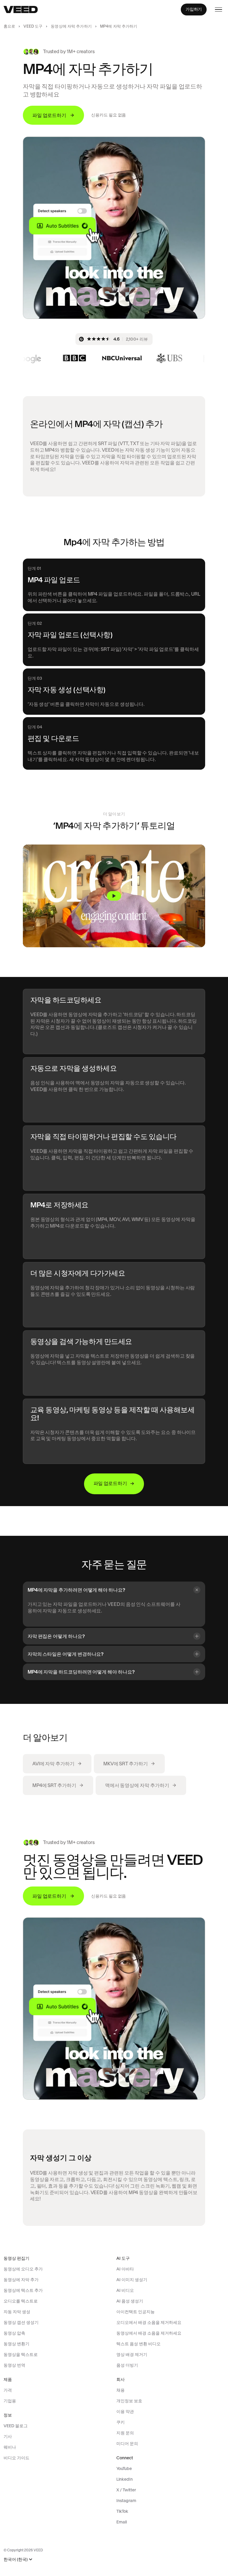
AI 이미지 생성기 (132, 2280)
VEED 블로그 (16, 2426)
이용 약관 (125, 2411)
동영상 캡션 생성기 (21, 2322)
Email (122, 2522)
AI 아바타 (125, 2269)
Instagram (126, 2501)
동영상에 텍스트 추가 (23, 2290)
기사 (8, 2436)
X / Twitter (126, 2490)
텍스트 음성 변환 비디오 (138, 2344)
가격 (8, 2390)
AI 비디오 (125, 2290)
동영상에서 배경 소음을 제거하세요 (149, 2333)
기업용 (10, 2401)
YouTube (124, 2469)
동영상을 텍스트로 (21, 2354)
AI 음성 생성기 (130, 2301)
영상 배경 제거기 (132, 2354)
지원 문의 (125, 2433)
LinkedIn (125, 2479)
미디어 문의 (127, 2444)
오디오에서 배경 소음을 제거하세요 (149, 2322)
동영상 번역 (14, 2365)
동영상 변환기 (16, 2344)
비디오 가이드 (16, 2458)
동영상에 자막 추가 (21, 2280)
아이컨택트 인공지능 (136, 2312)
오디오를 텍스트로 (21, 2301)
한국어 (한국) (16, 2560)
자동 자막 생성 (17, 2312)
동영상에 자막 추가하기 (71, 26)
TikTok (122, 2511)
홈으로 (9, 26)
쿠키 (121, 2422)
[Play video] (114, 896)
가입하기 (194, 9)
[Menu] (218, 10)
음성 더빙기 (127, 2365)
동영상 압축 (14, 2333)
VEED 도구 (33, 26)
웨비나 (10, 2447)
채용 (121, 2390)
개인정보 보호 (129, 2401)
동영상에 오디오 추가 (23, 2269)
